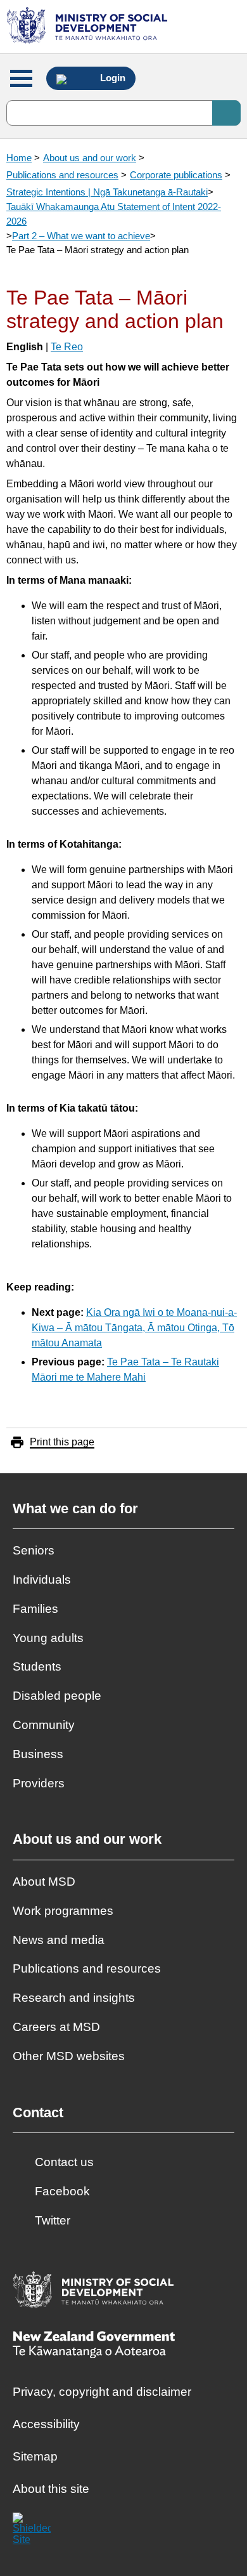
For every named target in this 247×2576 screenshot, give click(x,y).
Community (44, 1725)
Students (37, 1666)
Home (19, 158)
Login (111, 78)
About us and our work (90, 158)
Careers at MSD (56, 2027)
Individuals (42, 1580)
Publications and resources (62, 175)
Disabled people (57, 1696)
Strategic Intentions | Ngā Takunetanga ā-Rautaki (107, 192)
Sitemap (35, 2456)
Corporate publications (176, 175)
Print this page (62, 1442)
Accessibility (46, 2424)
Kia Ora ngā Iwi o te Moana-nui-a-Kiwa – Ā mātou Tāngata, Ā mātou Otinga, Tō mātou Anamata (134, 1328)
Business (38, 1754)
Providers (39, 1783)
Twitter (53, 2220)
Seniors (34, 1550)
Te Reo (67, 347)
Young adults (48, 1638)
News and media (59, 1940)
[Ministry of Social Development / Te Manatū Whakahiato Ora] (89, 27)
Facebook (62, 2191)
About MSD (44, 1882)
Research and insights (74, 1998)
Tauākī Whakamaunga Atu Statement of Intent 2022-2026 (114, 214)
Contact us (64, 2162)
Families (35, 1609)
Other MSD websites (69, 2056)
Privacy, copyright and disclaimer (102, 2392)
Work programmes (63, 1911)
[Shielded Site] (32, 2532)
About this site (51, 2489)
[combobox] (123, 113)
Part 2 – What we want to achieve (81, 236)
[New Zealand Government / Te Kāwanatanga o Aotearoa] (94, 2346)
